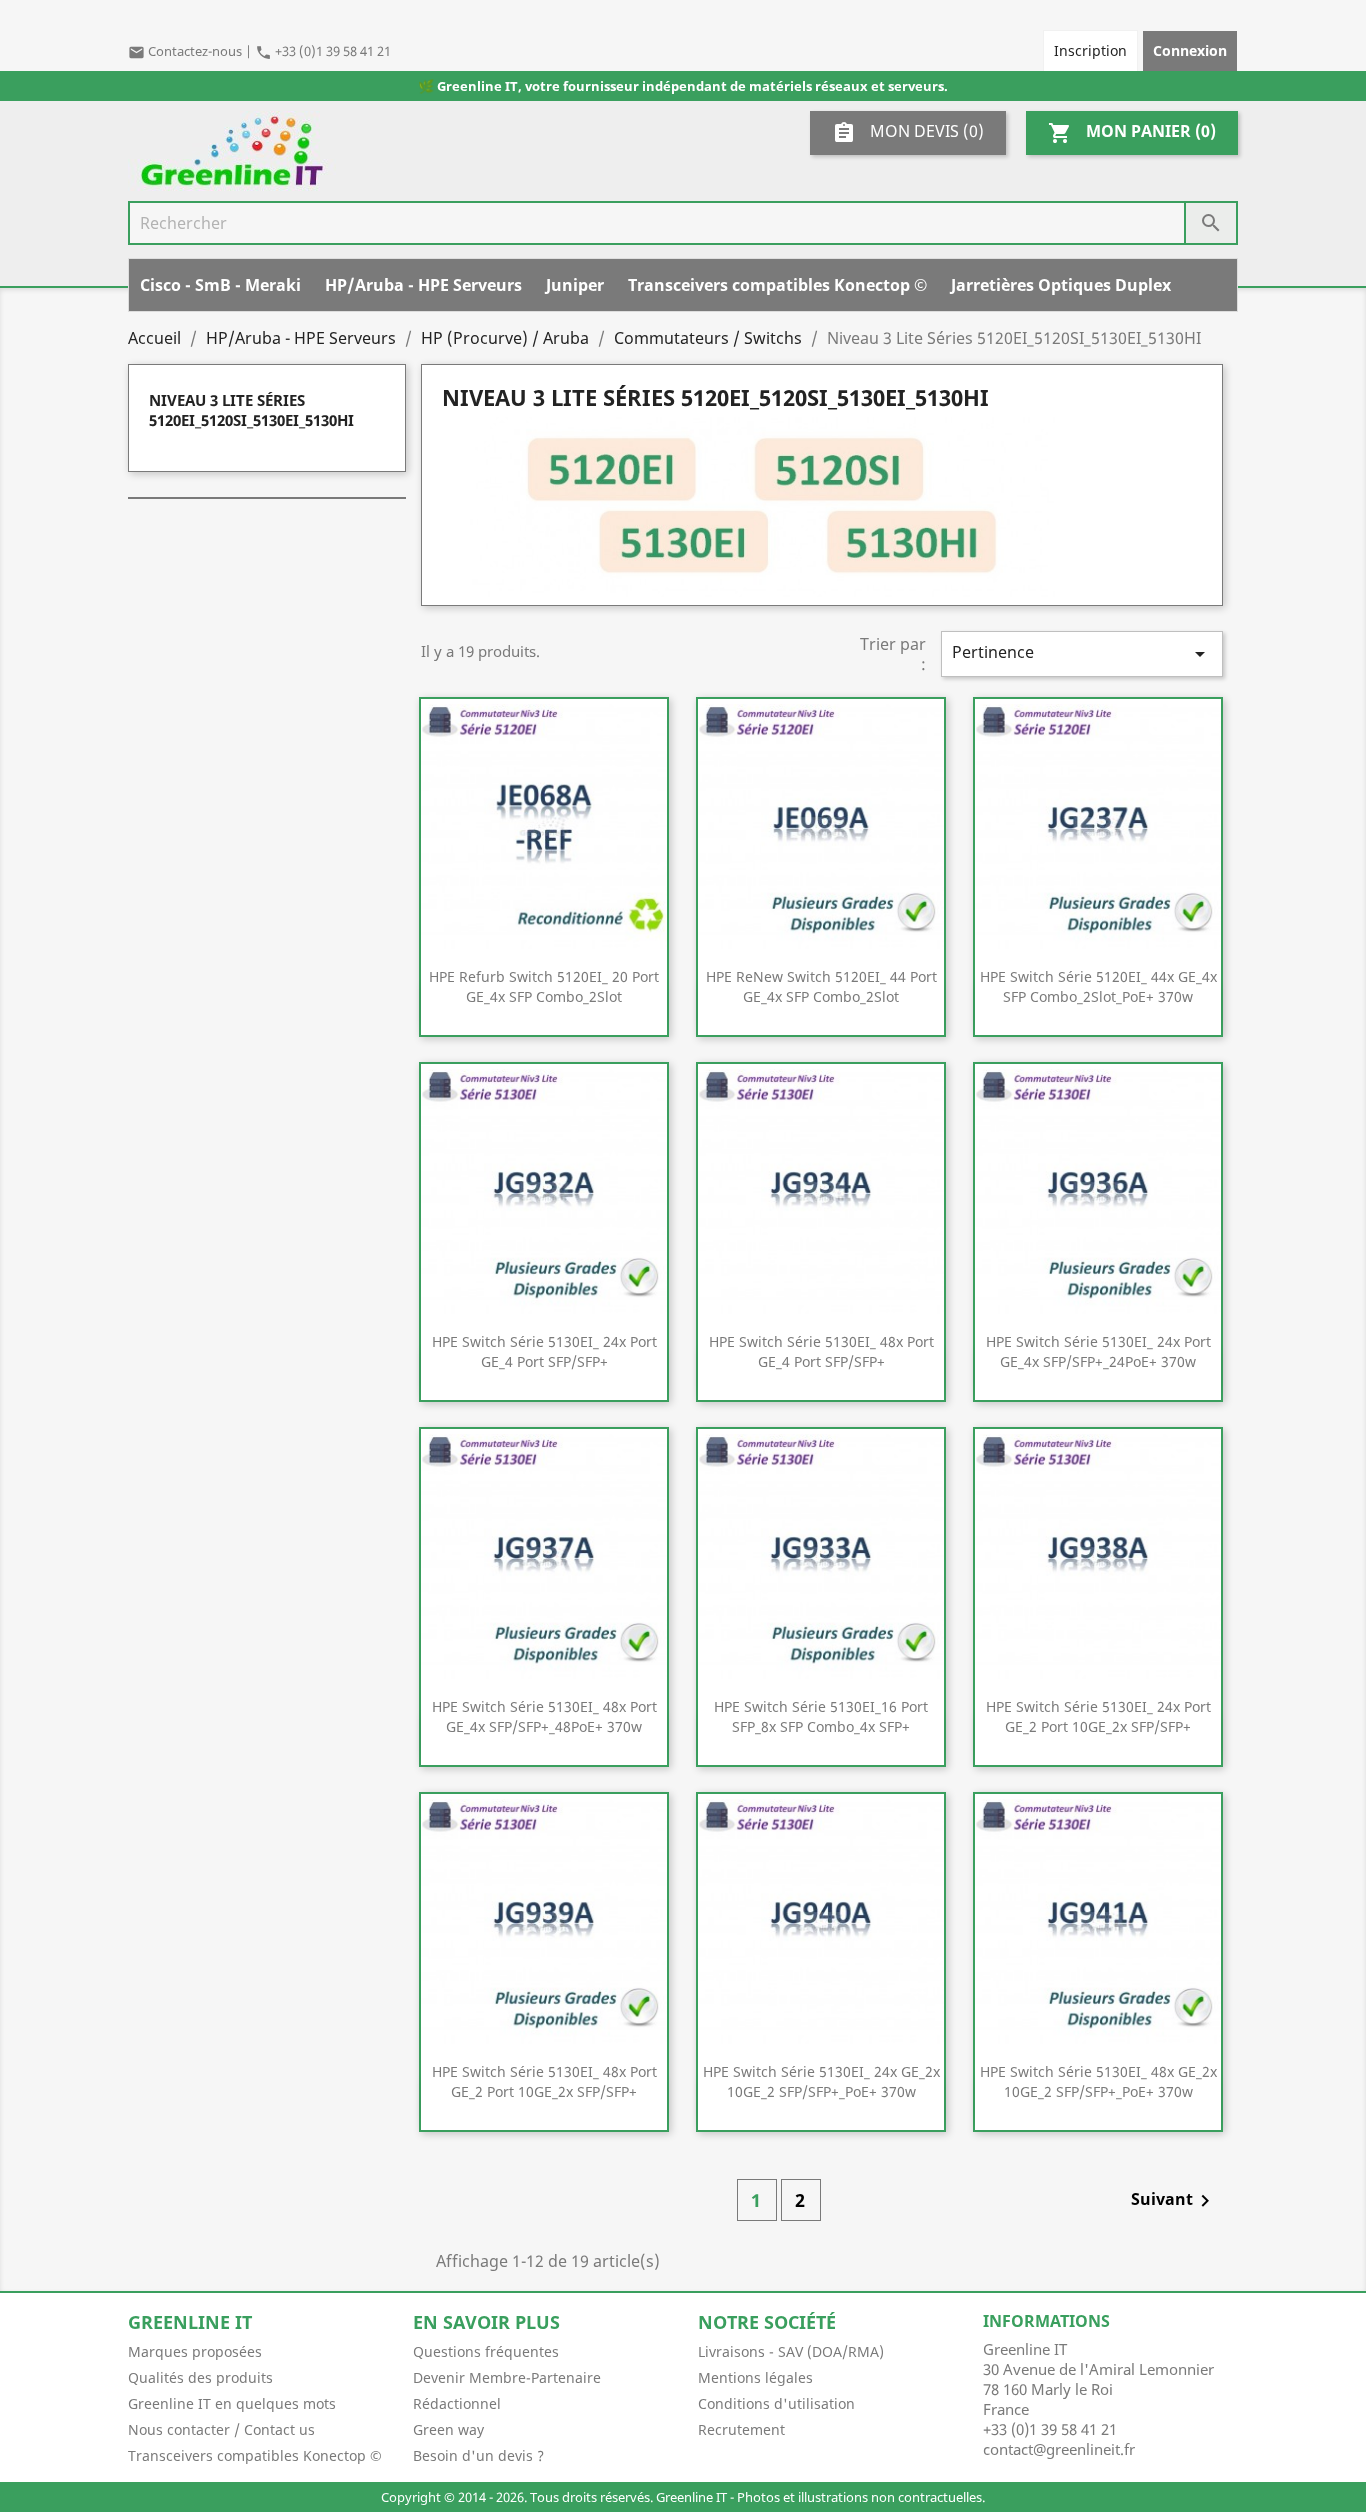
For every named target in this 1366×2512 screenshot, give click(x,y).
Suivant (1174, 2200)
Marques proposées (195, 2351)
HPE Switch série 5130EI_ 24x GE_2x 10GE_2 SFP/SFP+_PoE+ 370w (821, 2081)
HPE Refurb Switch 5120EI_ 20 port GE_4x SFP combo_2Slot (544, 986)
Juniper (575, 285)
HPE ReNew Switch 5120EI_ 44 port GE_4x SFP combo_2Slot (821, 986)
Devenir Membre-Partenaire (507, 2377)
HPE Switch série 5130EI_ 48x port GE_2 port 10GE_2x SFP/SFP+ (544, 2081)
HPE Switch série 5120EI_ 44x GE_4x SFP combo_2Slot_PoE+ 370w (1098, 986)
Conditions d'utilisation (776, 2403)
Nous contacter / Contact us (221, 2429)
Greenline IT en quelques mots (232, 2403)
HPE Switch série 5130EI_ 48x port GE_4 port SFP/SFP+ (821, 1351)
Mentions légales (755, 2377)
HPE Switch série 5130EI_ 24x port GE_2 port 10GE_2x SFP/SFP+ (1098, 1716)
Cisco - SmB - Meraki (220, 285)
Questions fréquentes (486, 2351)
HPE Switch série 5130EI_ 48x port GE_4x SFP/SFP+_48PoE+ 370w (544, 1716)
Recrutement (741, 2429)
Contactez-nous (186, 51)
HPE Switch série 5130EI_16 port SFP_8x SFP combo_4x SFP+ (821, 1716)
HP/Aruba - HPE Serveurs (423, 285)
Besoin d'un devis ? (478, 2455)
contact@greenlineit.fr (1059, 2449)
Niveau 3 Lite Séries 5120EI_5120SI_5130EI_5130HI (251, 410)
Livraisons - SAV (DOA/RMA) (791, 2351)
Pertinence (1082, 653)
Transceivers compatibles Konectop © (777, 285)
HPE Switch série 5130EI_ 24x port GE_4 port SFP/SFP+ (544, 1351)
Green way (448, 2429)
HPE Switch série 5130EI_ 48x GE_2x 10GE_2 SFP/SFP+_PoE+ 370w (1098, 2081)
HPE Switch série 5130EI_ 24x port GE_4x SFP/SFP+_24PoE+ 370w (1098, 1351)
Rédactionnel (457, 2403)
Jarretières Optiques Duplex (1061, 285)
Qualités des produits (200, 2377)
